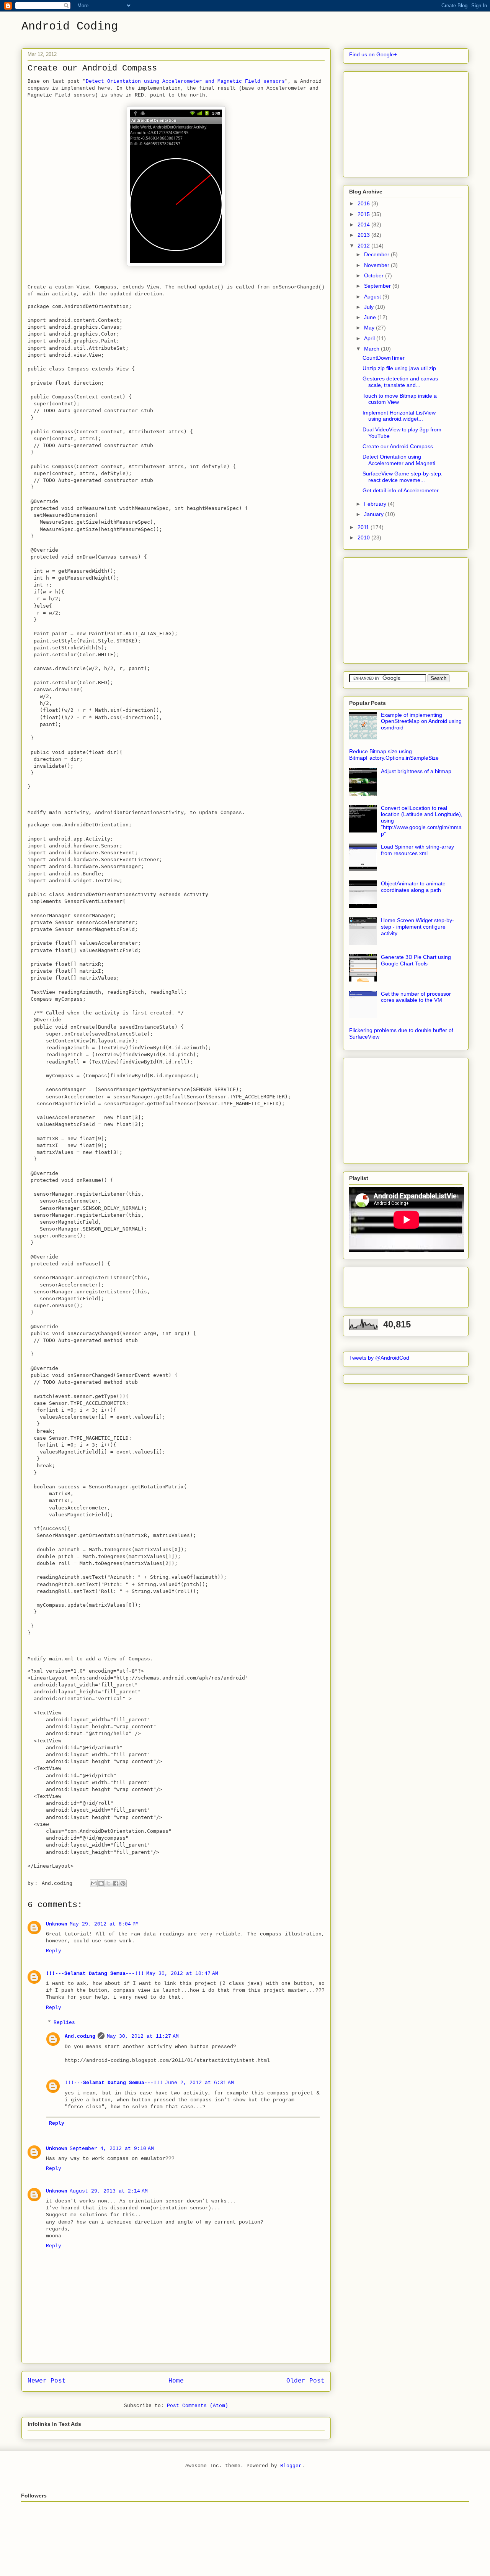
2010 (364, 537)
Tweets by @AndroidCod (379, 1358)
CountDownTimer (384, 358)
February (376, 504)
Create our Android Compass (398, 446)
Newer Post (47, 2381)
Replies (64, 2023)
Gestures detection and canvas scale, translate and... (400, 382)
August (373, 297)
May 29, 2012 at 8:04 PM (104, 1924)
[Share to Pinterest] (123, 1883)
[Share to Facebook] (116, 1883)
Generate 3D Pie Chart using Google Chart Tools (416, 960)
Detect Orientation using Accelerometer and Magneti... (401, 460)
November (377, 265)
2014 (364, 224)
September (378, 286)
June (371, 317)
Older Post (305, 2381)
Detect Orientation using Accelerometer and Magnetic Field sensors (185, 81)
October (375, 275)
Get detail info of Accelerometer (401, 490)
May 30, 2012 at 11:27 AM (143, 2036)
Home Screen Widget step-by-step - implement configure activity (417, 927)
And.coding (80, 2036)
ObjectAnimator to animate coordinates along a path (413, 887)
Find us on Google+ (373, 54)
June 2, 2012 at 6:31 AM (199, 2083)
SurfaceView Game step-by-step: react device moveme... (403, 477)
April (370, 338)
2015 (364, 214)
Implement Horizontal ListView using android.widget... (399, 416)
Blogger (291, 2466)
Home (176, 2381)
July (370, 307)
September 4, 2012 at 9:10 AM (112, 2149)
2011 (364, 527)
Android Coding (70, 26)
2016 (364, 203)
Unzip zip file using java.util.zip (399, 368)
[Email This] (94, 1883)
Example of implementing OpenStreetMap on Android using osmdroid (421, 721)
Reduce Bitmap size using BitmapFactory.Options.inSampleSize (394, 755)
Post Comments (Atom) (198, 2406)
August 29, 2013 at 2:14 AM (109, 2191)
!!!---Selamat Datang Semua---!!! (95, 1974)
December (377, 254)
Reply (54, 1951)
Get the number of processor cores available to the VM (416, 997)
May (370, 328)
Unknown (57, 1924)
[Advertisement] (407, 122)
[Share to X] (108, 1883)
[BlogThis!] (101, 1883)
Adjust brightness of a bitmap (416, 771)
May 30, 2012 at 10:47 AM (182, 1974)
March (372, 349)
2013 (364, 235)
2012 (364, 246)
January (375, 514)
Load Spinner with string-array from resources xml (417, 850)
